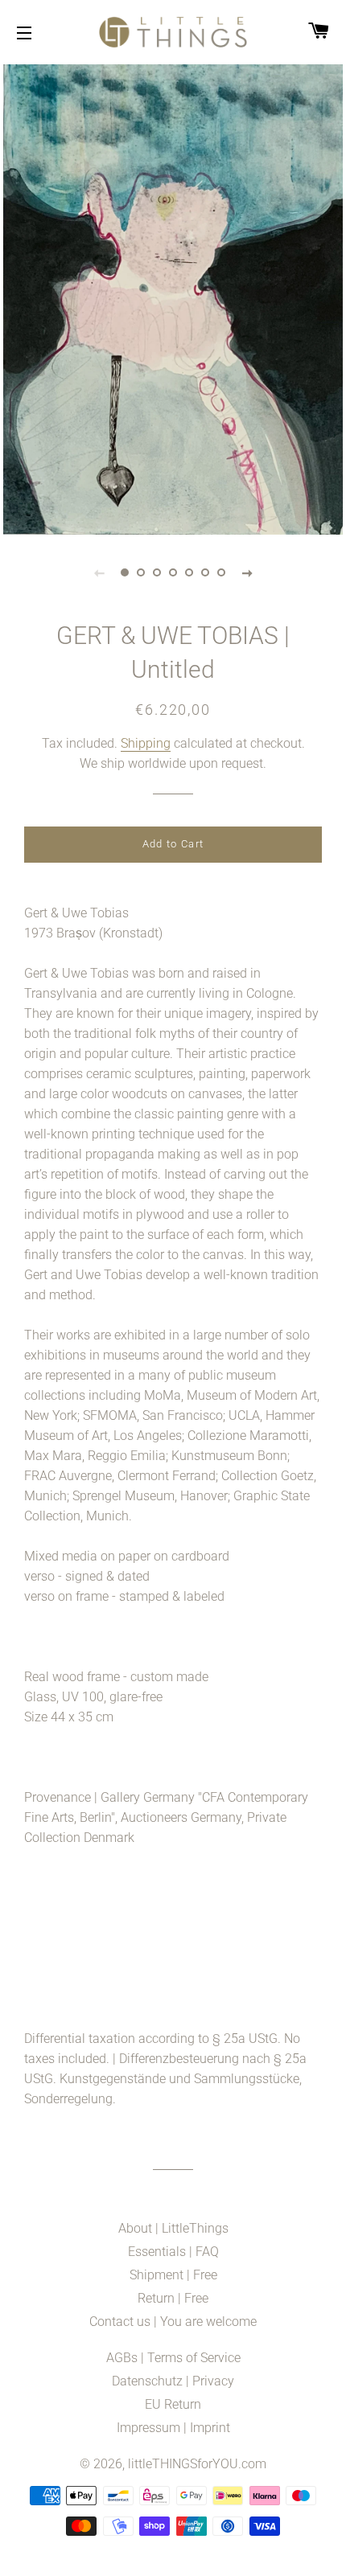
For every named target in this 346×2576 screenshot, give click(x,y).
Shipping (146, 743)
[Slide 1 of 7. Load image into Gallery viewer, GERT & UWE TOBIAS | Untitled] (125, 572)
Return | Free (173, 2298)
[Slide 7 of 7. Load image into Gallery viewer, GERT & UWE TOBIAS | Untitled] (221, 572)
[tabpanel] (173, 297)
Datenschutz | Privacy (173, 2381)
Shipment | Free (173, 2275)
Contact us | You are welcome (173, 2322)
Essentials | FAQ (173, 2252)
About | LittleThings (173, 2228)
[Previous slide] (99, 572)
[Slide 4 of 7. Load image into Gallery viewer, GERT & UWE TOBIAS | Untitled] (173, 572)
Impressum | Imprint (173, 2428)
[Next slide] (247, 572)
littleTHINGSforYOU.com (197, 2464)
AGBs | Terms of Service (173, 2358)
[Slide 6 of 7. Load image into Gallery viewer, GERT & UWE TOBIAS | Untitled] (205, 572)
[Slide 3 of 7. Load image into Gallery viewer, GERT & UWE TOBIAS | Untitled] (157, 572)
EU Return (173, 2404)
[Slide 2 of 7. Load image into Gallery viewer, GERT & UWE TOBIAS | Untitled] (141, 572)
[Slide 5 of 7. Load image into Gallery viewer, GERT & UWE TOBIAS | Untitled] (189, 572)
